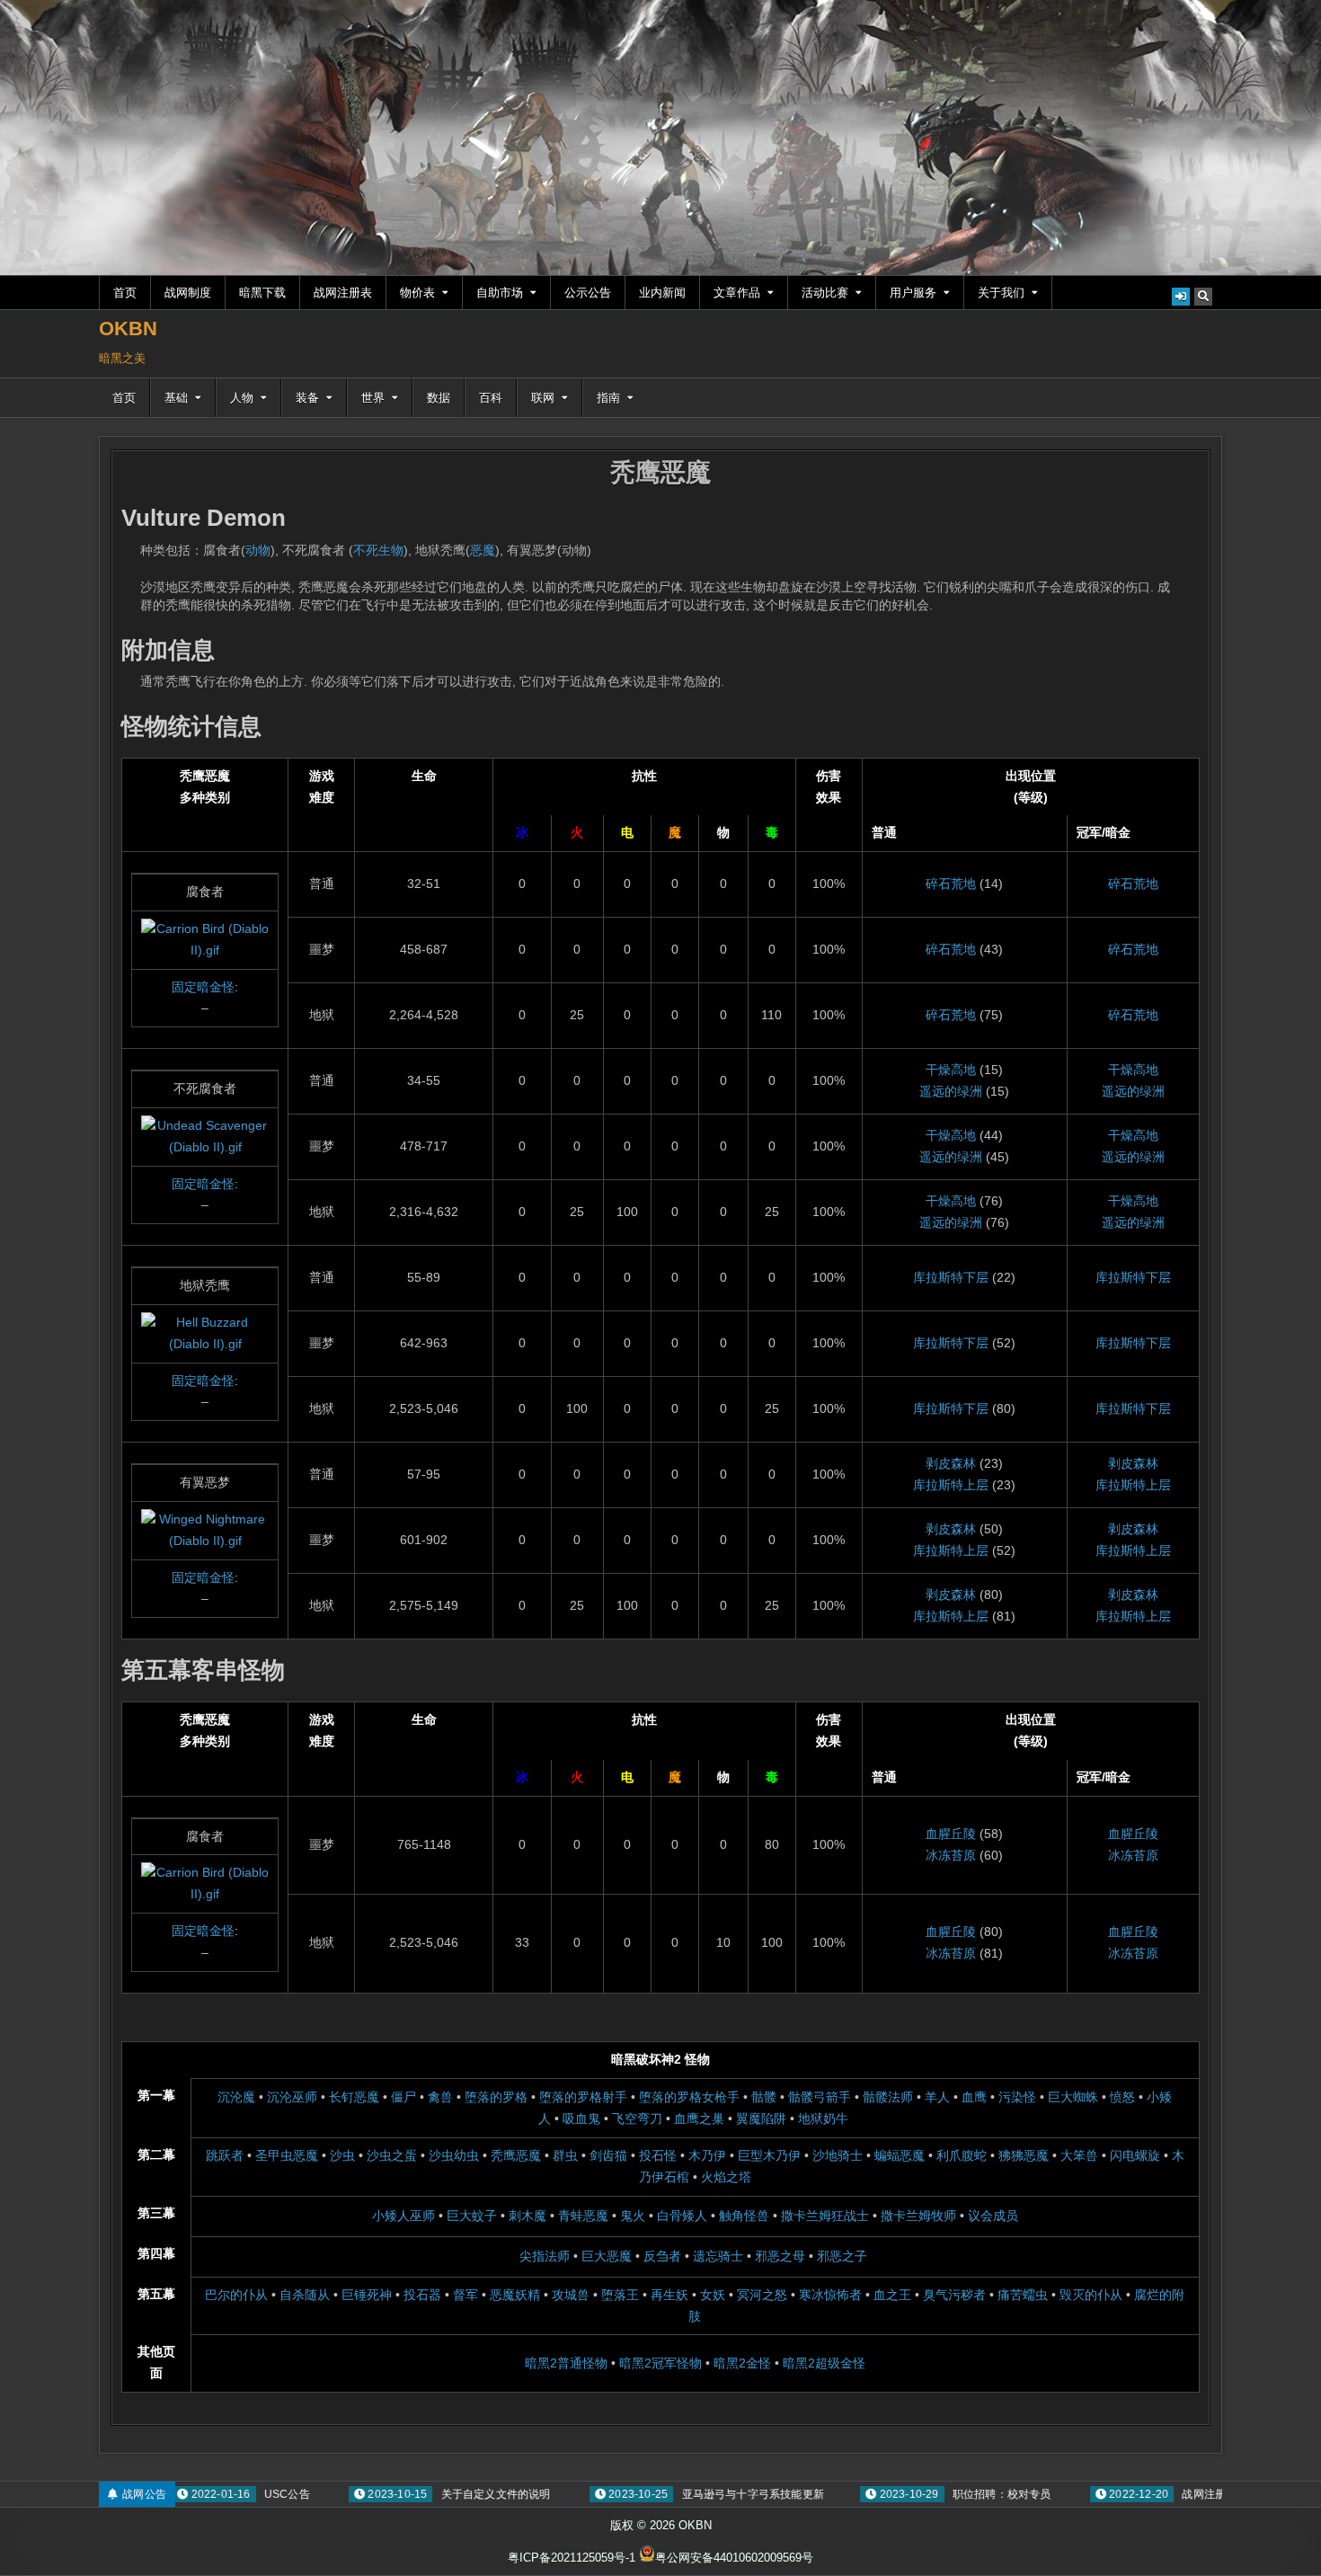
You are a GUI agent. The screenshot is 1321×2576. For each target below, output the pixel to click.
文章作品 (737, 293)
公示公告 (588, 293)
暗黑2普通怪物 (566, 2363)
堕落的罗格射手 (583, 2097)
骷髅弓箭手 (820, 2097)
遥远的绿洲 (951, 1091)
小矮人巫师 (403, 2216)
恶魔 (483, 550)
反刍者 (662, 2256)
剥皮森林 (951, 1463)
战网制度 (188, 293)
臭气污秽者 (954, 2295)
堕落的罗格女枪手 (689, 2097)
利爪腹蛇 (962, 2155)
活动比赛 (825, 293)
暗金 (1118, 832)
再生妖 (669, 2295)
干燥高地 (951, 1070)
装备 (307, 398)
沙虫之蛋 (392, 2155)
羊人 (937, 2097)
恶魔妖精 (515, 2295)
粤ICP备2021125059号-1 (572, 2558)
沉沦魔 (236, 2097)
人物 (242, 398)
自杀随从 (305, 2295)
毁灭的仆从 (1091, 2295)
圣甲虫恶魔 (287, 2155)
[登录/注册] (1181, 297)
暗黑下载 (262, 293)
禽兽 (440, 2097)
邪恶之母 (780, 2256)
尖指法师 (545, 2256)
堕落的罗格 (496, 2097)
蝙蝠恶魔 (900, 2155)
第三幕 (156, 2213)
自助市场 (500, 293)
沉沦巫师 (292, 2097)
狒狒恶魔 (1024, 2155)
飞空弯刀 (637, 2119)
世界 (373, 398)
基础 (176, 398)
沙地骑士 (838, 2155)
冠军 (1089, 832)
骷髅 (764, 2097)
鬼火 (633, 2216)
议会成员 (993, 2216)
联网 (543, 398)
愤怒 (1122, 2097)
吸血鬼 (581, 2119)
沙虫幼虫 (454, 2155)
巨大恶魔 (607, 2256)
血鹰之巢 (699, 2119)
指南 (608, 398)
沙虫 (342, 2155)
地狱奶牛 (823, 2119)
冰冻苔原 (951, 1855)
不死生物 (378, 550)
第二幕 (156, 2154)
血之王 (892, 2295)
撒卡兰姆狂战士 (825, 2216)
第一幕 (156, 2095)
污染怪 (1017, 2097)
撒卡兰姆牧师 (918, 2216)
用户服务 (913, 293)
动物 (258, 550)
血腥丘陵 (951, 1834)
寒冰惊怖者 (830, 2295)
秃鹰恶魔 (660, 472)
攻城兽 (571, 2295)
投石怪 (658, 2155)
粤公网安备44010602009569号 (734, 2558)
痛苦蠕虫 (1023, 2295)
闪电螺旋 (1135, 2155)
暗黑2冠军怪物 (660, 2363)
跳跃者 (225, 2155)
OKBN (128, 329)
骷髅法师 (888, 2097)
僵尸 (403, 2097)
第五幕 (156, 2294)
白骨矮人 (682, 2216)
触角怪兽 (744, 2216)
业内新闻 (662, 293)
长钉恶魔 (354, 2097)
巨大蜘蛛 (1073, 2097)
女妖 (713, 2295)
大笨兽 (1079, 2155)
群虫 (565, 2155)
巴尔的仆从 (236, 2295)
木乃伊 (707, 2155)
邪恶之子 (842, 2256)
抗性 (644, 776)
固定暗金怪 (203, 987)
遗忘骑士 (718, 2256)
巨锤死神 (367, 2295)
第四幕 (156, 2253)
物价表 (417, 293)
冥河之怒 (762, 2295)
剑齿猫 (608, 2155)
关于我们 (1001, 293)
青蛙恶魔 (583, 2216)
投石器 (422, 2295)
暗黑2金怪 (742, 2363)
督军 (465, 2295)
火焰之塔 (726, 2177)
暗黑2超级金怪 (824, 2363)
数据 (439, 398)
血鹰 (974, 2097)
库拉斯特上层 (951, 1485)
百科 (491, 398)
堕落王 (620, 2295)
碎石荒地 (951, 884)
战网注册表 (343, 293)
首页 (125, 293)
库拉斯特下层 (951, 1277)
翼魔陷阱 (761, 2119)
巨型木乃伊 (769, 2155)
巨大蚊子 (472, 2216)
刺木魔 (528, 2216)
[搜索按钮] (1203, 297)
